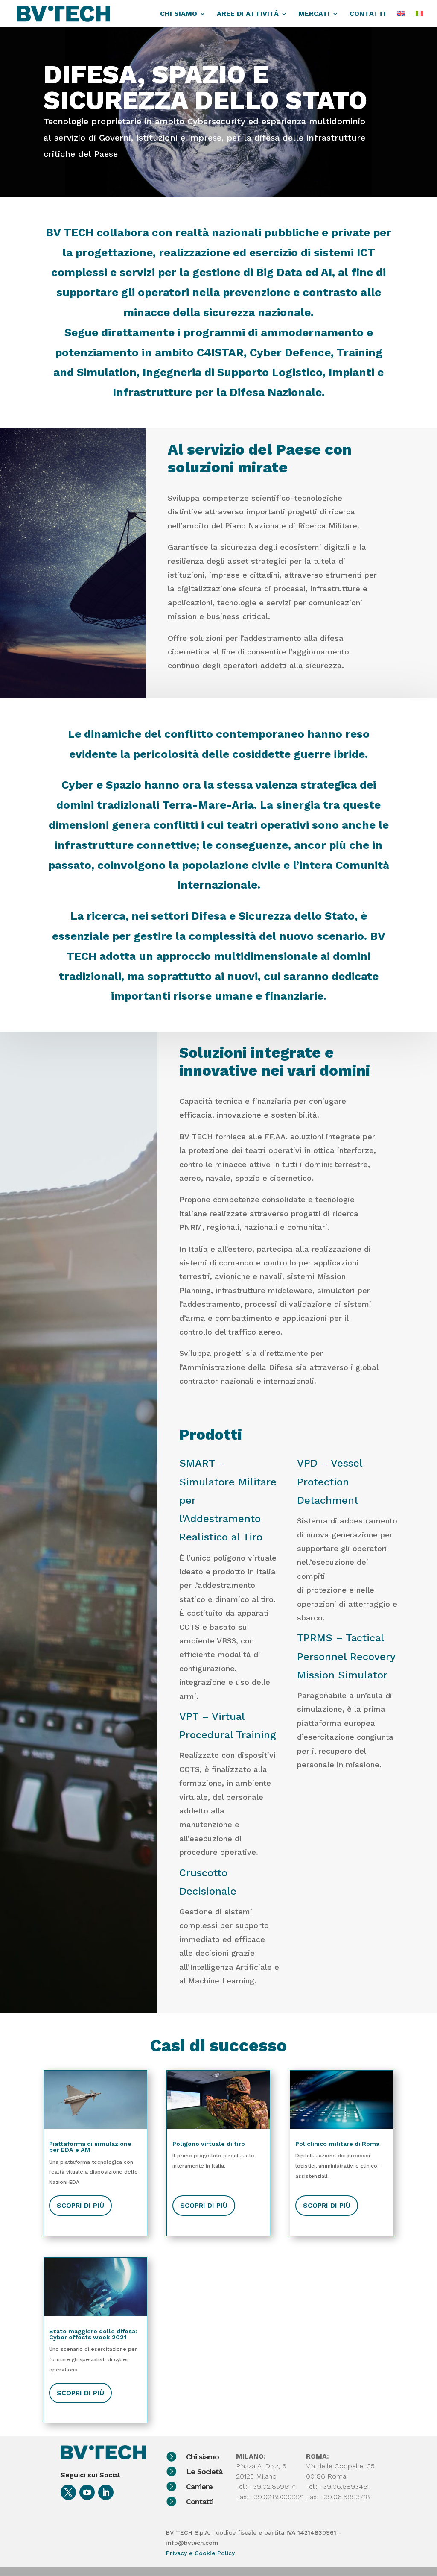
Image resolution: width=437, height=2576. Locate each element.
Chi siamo (202, 2457)
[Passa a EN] (401, 19)
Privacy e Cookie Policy (200, 2553)
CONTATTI (368, 14)
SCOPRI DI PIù (80, 2205)
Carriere (199, 2487)
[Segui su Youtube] (87, 2492)
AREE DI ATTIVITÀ (248, 14)
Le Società (204, 2472)
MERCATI (314, 14)
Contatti (200, 2501)
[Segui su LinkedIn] (106, 2492)
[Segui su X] (68, 2492)
